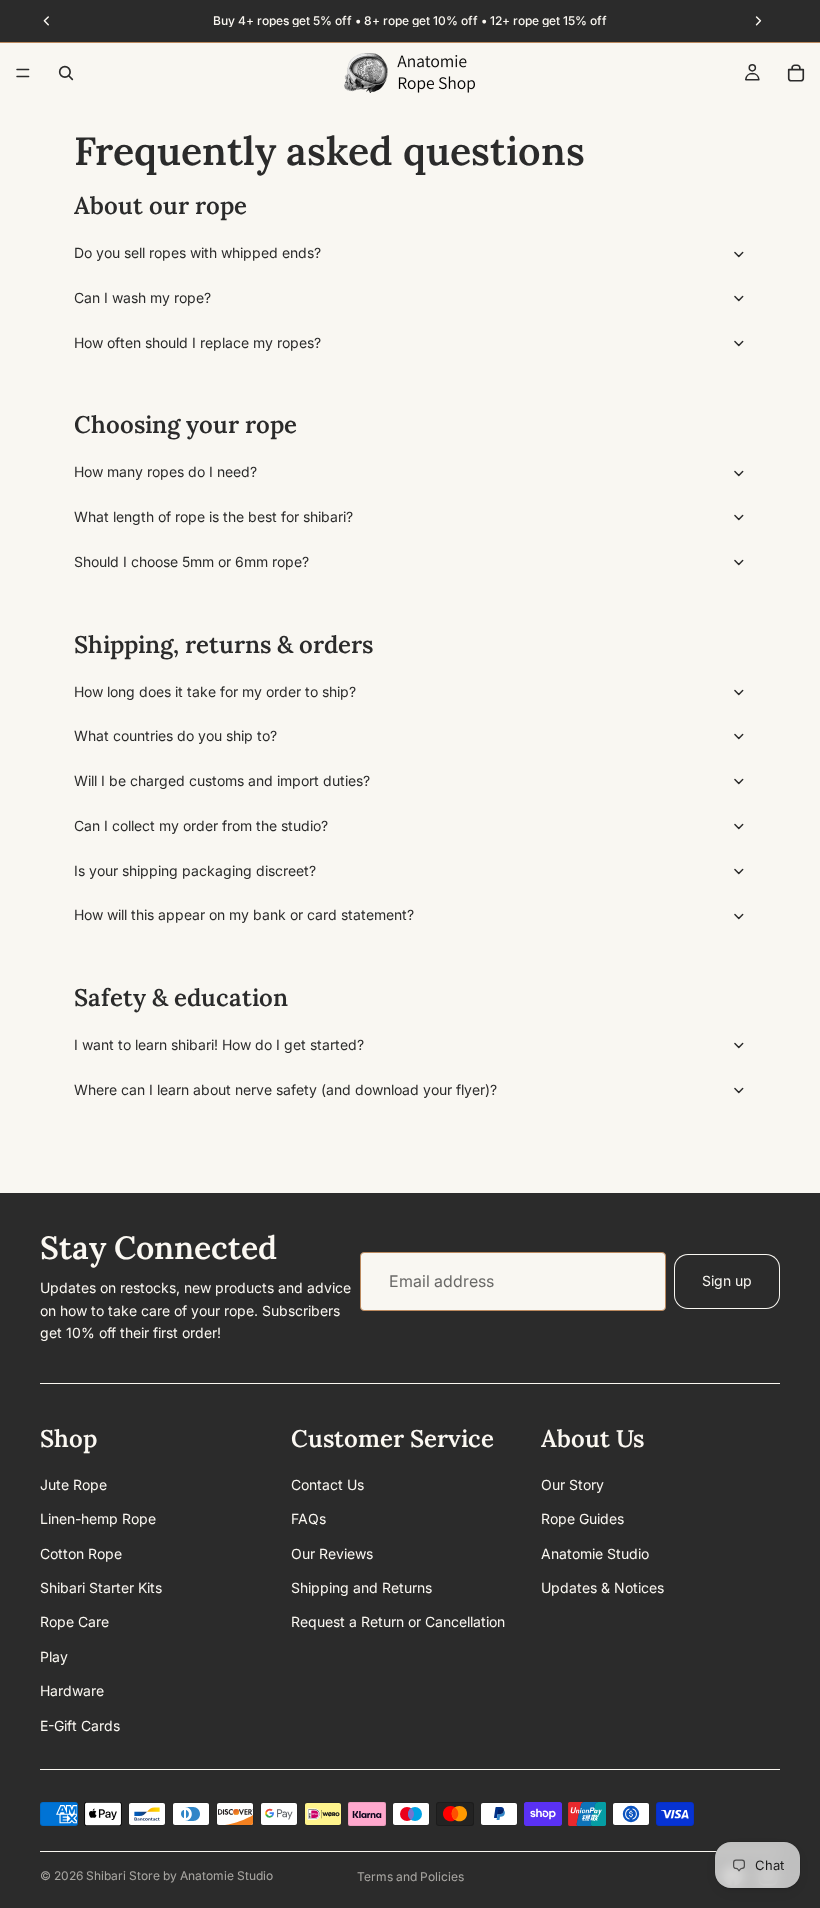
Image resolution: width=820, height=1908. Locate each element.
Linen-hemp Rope (98, 1518)
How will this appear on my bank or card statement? (244, 914)
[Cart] (796, 73)
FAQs (308, 1518)
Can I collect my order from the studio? (201, 825)
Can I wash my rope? (142, 297)
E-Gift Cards (80, 1724)
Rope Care (74, 1621)
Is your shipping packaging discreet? (195, 870)
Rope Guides (582, 1518)
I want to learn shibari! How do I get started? (219, 1044)
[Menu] (23, 73)
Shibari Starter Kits (101, 1587)
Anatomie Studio (595, 1552)
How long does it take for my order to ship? (215, 691)
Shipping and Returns (361, 1587)
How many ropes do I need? (165, 471)
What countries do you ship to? (175, 735)
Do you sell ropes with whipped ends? (197, 252)
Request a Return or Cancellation (398, 1621)
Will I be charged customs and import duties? (222, 780)
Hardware (72, 1690)
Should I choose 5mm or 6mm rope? (191, 561)
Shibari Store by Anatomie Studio (179, 1875)
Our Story (572, 1484)
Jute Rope (73, 1484)
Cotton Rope (81, 1552)
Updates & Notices (602, 1587)
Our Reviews (332, 1552)
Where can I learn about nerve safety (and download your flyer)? (285, 1089)
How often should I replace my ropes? (197, 342)
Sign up (727, 1280)
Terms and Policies (410, 1876)
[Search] (66, 73)
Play (54, 1656)
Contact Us (327, 1484)
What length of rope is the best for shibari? (213, 516)
